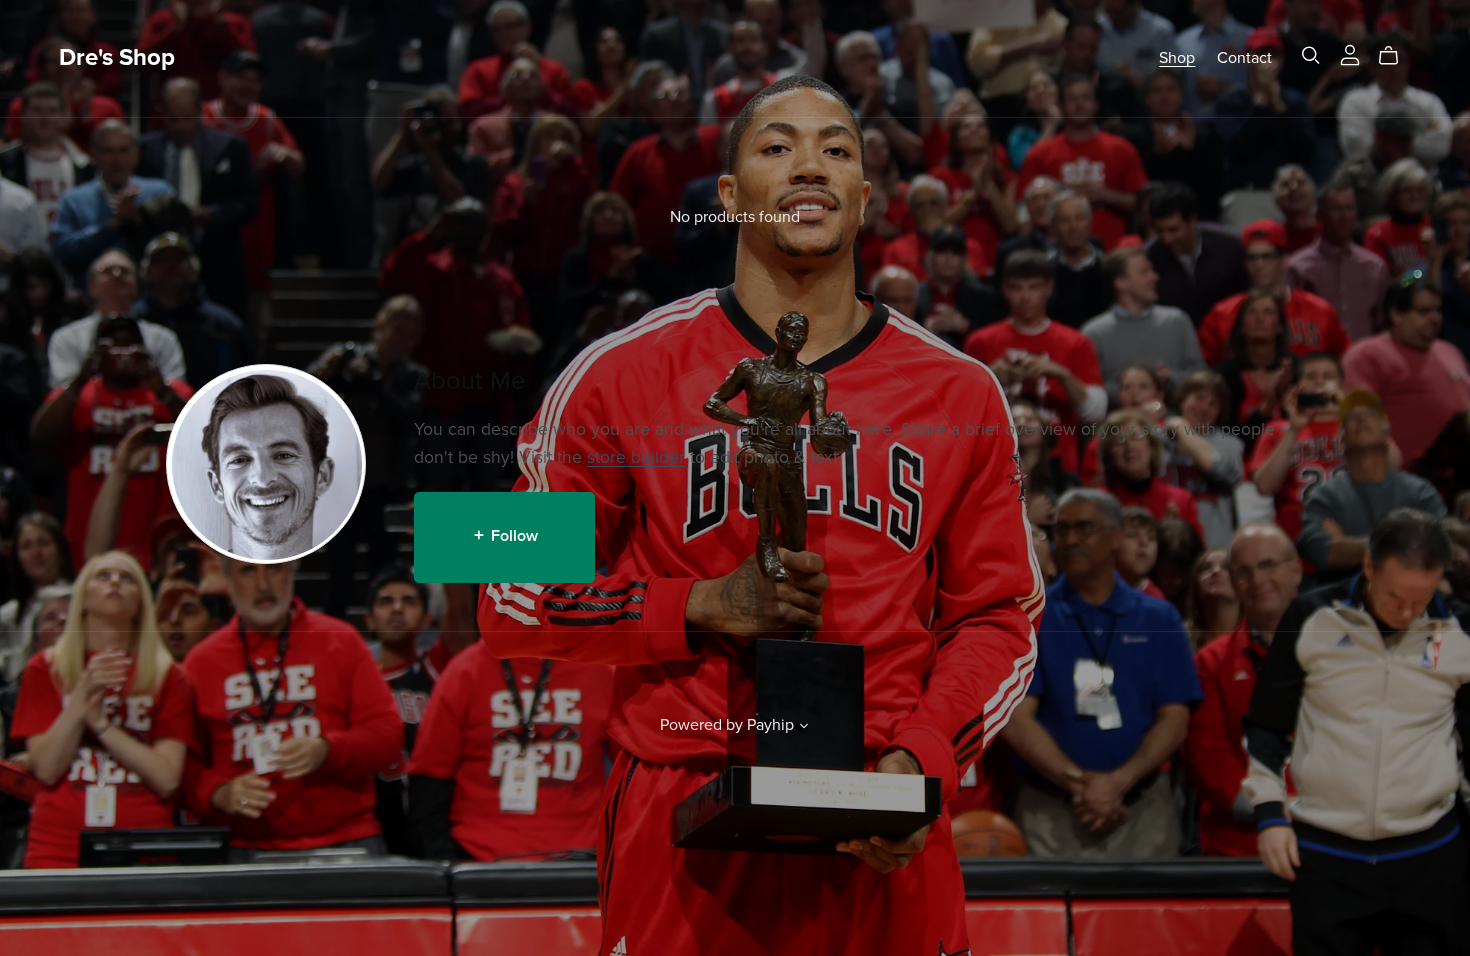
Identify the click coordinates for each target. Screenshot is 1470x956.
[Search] (1311, 55)
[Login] (1350, 54)
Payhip (770, 725)
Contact (1244, 58)
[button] (804, 728)
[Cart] (1396, 56)
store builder (636, 457)
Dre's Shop (117, 57)
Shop (1177, 58)
